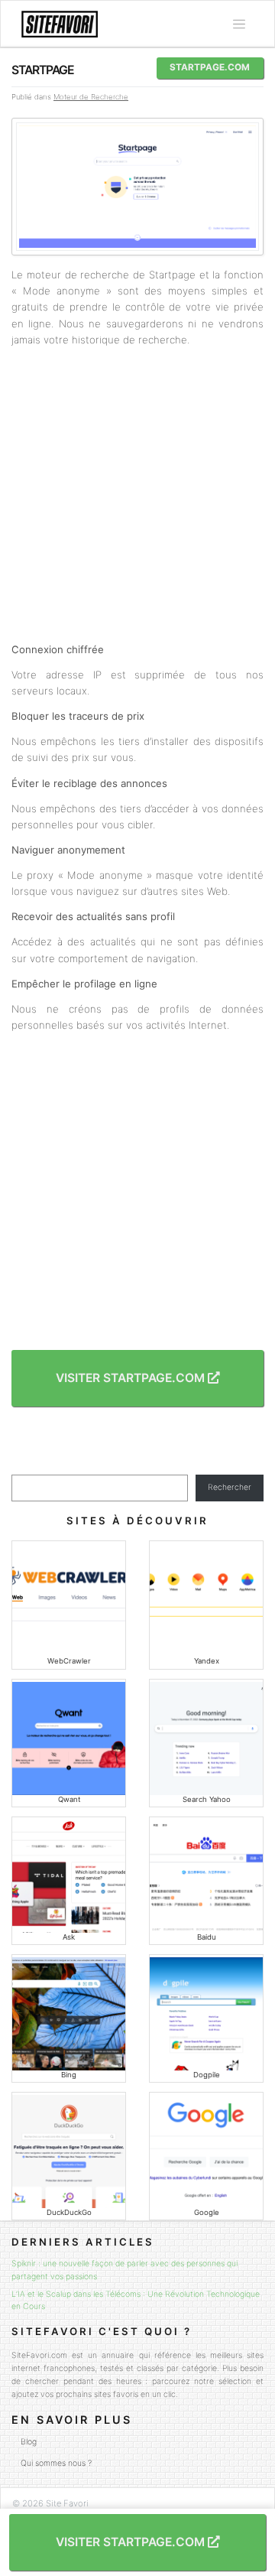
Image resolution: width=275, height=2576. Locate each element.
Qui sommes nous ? (56, 2463)
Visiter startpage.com (132, 1378)
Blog (29, 2442)
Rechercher (230, 1487)
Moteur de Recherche (91, 97)
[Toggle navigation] (239, 24)
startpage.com (210, 67)
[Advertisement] (137, 495)
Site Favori (67, 2503)
